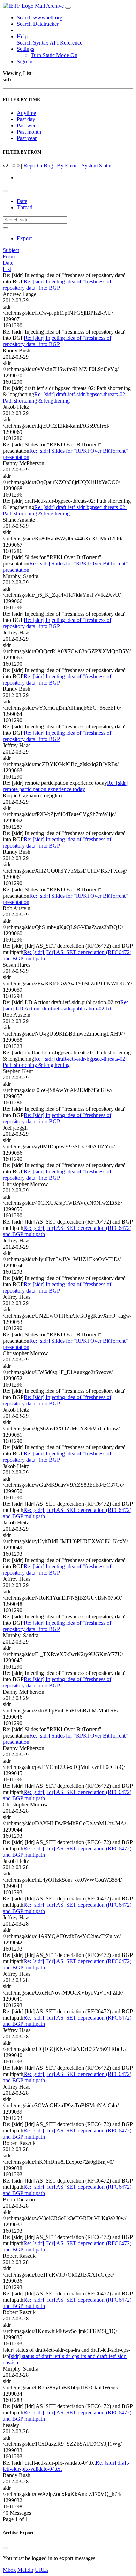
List (7, 269)
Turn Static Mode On (54, 55)
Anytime (26, 113)
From (9, 256)
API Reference (66, 43)
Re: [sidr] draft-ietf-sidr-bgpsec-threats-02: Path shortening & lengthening (65, 397)
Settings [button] (25, 49)
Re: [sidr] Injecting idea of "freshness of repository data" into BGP (57, 285)
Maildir (25, 2570)
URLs (42, 2570)
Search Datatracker (38, 24)
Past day (26, 119)
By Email (67, 166)
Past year (27, 138)
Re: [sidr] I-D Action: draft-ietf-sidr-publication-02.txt (65, 1005)
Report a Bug (38, 166)
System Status (97, 166)
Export (24, 238)
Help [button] (22, 36)
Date (22, 201)
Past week (28, 126)
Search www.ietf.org (40, 18)
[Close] (6, 2548)
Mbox (9, 2570)
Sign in (25, 61)
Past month (29, 132)
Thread (25, 207)
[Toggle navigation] (68, 8)
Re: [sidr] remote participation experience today (65, 786)
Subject (11, 250)
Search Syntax (33, 43)
